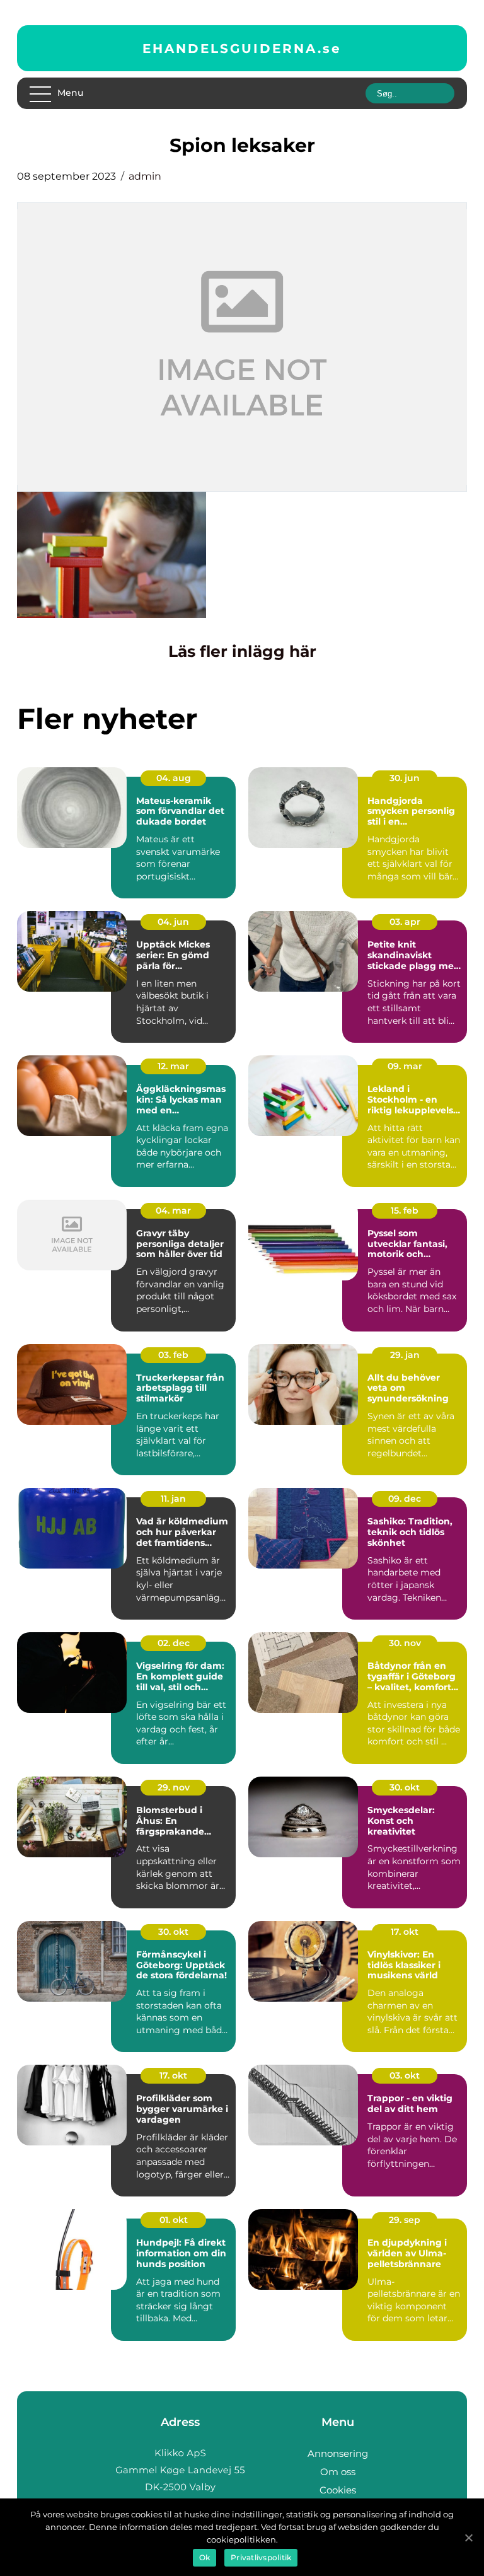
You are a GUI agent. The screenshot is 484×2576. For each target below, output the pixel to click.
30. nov (405, 1643)
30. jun (405, 778)
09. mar (405, 1066)
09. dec (405, 1499)
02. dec (174, 1643)
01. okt (174, 2220)
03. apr (405, 922)
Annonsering (338, 2453)
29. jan (405, 1355)
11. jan (173, 1499)
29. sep (405, 2220)
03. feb (173, 1355)
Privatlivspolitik (261, 2557)
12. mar (173, 1066)
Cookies (338, 2490)
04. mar (173, 1210)
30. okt (405, 1787)
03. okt (405, 2075)
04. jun (173, 922)
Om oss (338, 2472)
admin (145, 176)
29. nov (174, 1787)
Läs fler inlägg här (242, 651)
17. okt (405, 1932)
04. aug (174, 778)
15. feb (405, 1210)
